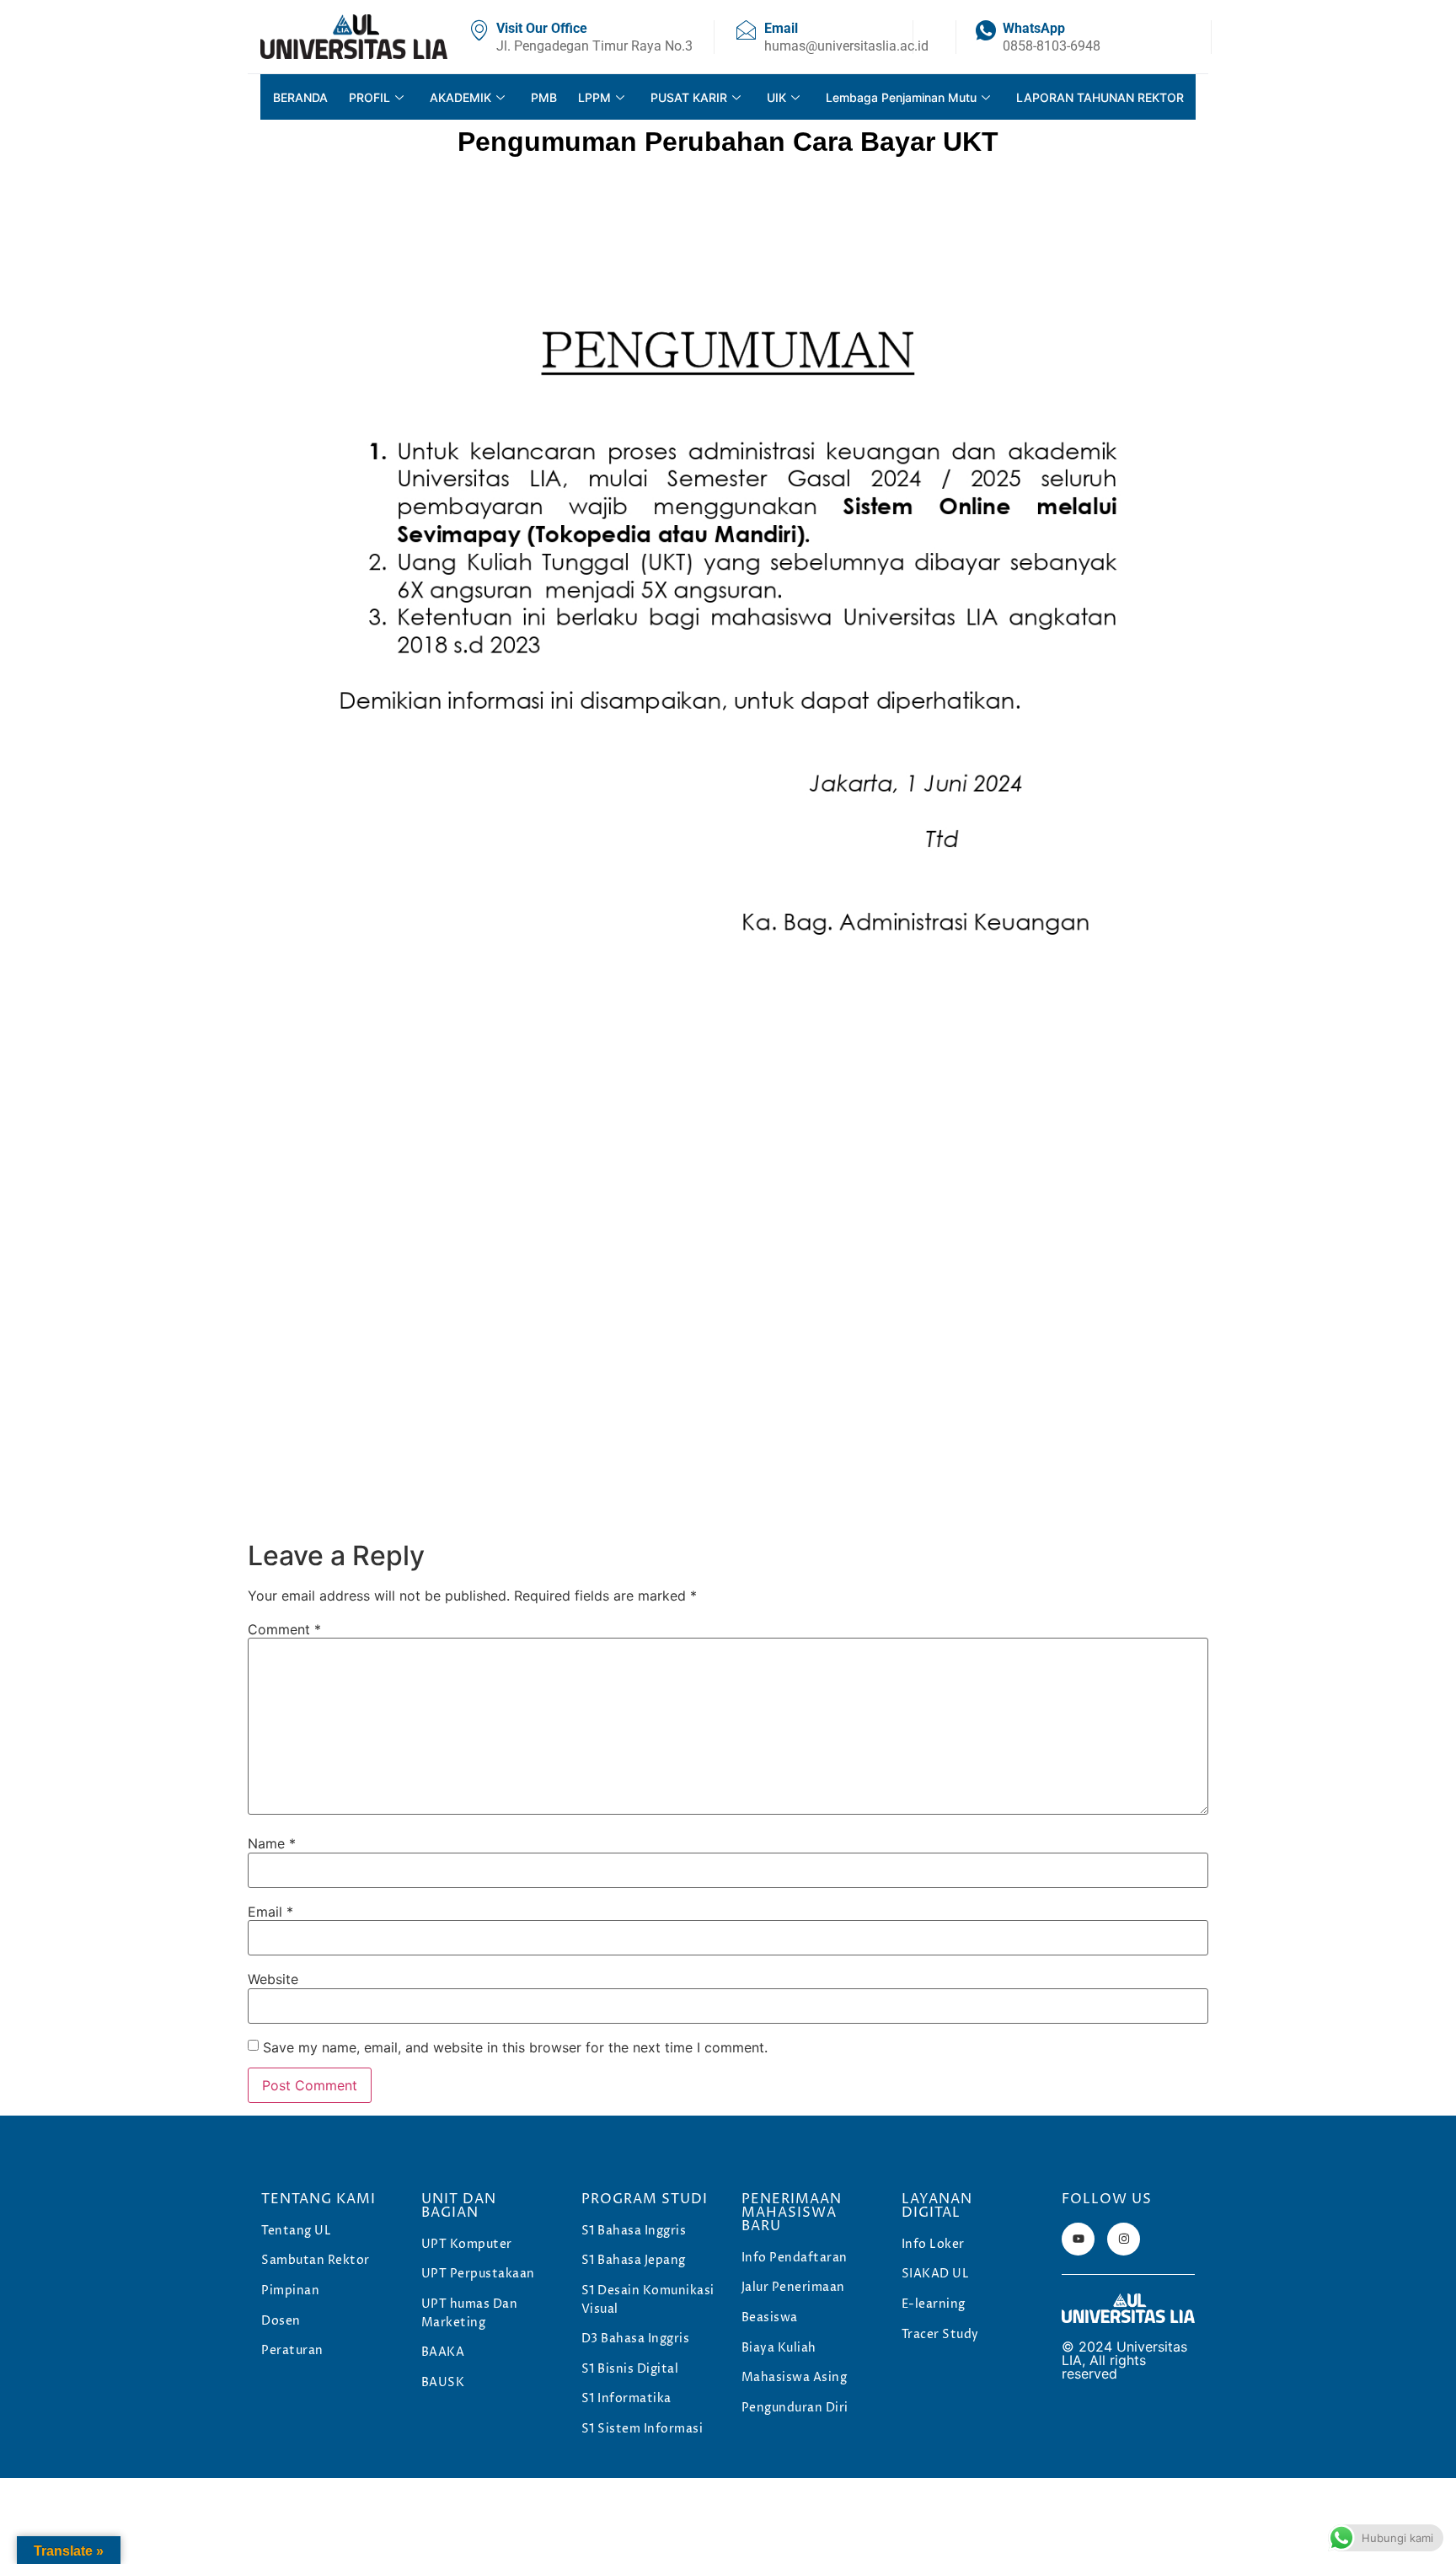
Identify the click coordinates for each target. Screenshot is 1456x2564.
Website (273, 1979)
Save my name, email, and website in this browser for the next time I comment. (515, 2047)
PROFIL (369, 97)
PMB (544, 97)
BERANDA (300, 97)
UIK (776, 97)
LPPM (594, 97)
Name (272, 1843)
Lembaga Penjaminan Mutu (901, 97)
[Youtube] (1078, 2239)
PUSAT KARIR (689, 97)
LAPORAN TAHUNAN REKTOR (1100, 97)
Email (270, 1912)
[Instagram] (1124, 2239)
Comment (284, 1629)
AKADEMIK (460, 97)
